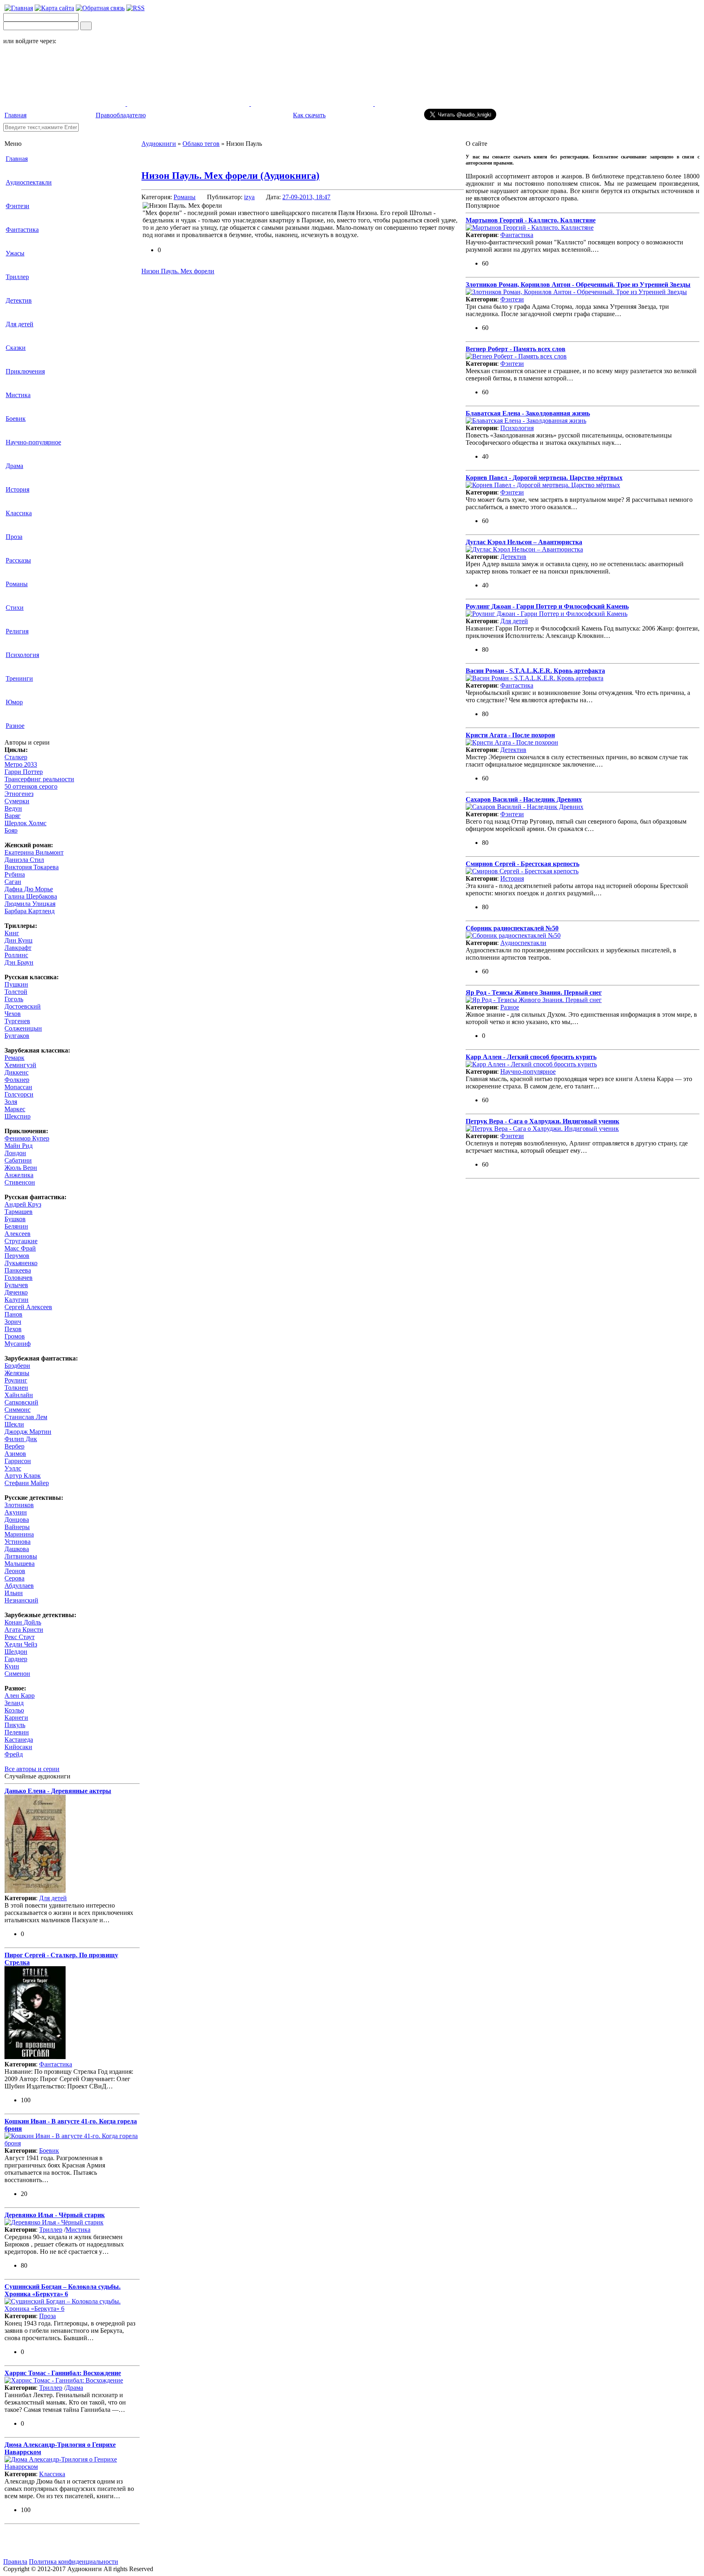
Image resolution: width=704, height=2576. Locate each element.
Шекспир (18, 1116)
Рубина (15, 874)
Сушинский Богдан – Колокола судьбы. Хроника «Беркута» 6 (63, 2290)
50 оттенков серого (31, 786)
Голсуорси (19, 1094)
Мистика (18, 395)
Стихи (15, 608)
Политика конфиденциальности (74, 2562)
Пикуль (15, 1725)
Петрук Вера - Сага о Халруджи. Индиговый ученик (542, 1121)
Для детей (20, 324)
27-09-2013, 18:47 (306, 197)
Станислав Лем (26, 1417)
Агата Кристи (24, 1630)
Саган (13, 882)
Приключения (25, 371)
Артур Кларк (23, 1476)
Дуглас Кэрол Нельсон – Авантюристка (524, 542)
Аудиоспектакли (29, 182)
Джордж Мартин (28, 1432)
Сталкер (16, 757)
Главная (15, 115)
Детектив (19, 300)
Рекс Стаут (20, 1637)
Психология (22, 655)
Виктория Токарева (32, 867)
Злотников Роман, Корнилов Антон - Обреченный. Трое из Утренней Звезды (578, 285)
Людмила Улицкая (30, 904)
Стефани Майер (27, 1483)
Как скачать (309, 115)
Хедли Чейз (21, 1644)
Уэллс (13, 1468)
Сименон (17, 1674)
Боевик (16, 419)
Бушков (15, 1219)
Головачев (19, 1278)
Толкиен (16, 1388)
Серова (14, 1578)
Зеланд (14, 1703)
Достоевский (23, 1006)
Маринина (19, 1534)
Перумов (17, 1256)
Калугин (16, 1300)
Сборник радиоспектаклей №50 (512, 928)
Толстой (16, 992)
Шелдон (16, 1652)
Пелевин (17, 1732)
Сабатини (18, 1160)
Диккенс (16, 1072)
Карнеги (16, 1718)
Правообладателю (121, 115)
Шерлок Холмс (25, 823)
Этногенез (19, 794)
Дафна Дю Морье (29, 889)
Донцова (17, 1520)
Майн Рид (19, 1146)
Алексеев (18, 1234)
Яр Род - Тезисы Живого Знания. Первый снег (534, 992)
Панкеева (18, 1270)
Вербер (14, 1446)
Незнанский (21, 1600)
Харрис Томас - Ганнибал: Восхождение (63, 2373)
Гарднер (16, 1659)
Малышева (20, 1564)
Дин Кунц (19, 940)
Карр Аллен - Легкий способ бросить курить (531, 1057)
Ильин (14, 1593)
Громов (15, 1336)
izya (249, 197)
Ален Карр (20, 1696)
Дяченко (16, 1292)
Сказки (16, 348)
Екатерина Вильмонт (34, 852)
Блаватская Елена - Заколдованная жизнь (528, 413)
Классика (19, 513)
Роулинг (16, 1380)
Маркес (15, 1109)
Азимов (15, 1454)
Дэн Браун (19, 962)
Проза (14, 537)
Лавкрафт (18, 948)
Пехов (13, 1329)
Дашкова (17, 1549)
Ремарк (14, 1058)
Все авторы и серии (32, 1769)
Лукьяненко (21, 1263)
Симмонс (18, 1410)
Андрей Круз (23, 1204)
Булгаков (17, 1036)
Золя (11, 1102)
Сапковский (21, 1402)
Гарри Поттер (24, 772)
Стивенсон (20, 1182)
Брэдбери (17, 1366)
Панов (13, 1314)
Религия (17, 631)
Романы (17, 584)
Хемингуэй (20, 1065)
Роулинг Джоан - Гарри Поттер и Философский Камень (547, 606)
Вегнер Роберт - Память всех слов (516, 349)
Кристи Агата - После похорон (510, 735)
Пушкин (16, 984)
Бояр (11, 830)
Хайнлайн (19, 1395)
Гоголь (14, 999)
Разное (15, 726)
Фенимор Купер (27, 1138)
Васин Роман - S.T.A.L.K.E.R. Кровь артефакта (535, 671)
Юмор (14, 702)
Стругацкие (21, 1241)
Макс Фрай (20, 1248)
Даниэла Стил (24, 860)
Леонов (15, 1571)
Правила (15, 2562)
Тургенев (17, 1021)
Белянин (16, 1226)
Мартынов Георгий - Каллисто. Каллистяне (531, 220)
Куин (12, 1666)
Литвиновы (21, 1556)
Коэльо (14, 1710)
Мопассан (18, 1087)
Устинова (18, 1542)
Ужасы (15, 253)
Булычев (16, 1285)
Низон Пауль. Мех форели (178, 271)
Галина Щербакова (31, 896)
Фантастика (22, 230)
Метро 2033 (21, 764)
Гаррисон (18, 1461)
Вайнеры (17, 1527)
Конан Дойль (23, 1622)
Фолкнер (17, 1080)
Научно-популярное (33, 442)
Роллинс (16, 955)
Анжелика (19, 1175)
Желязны (17, 1373)
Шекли (14, 1424)
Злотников (19, 1505)
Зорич (13, 1322)
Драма (14, 466)
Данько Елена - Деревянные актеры (58, 1791)
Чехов (13, 1014)
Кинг (12, 933)
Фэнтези (18, 206)
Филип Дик (21, 1439)
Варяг (13, 816)
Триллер (17, 277)
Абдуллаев (19, 1586)
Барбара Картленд (30, 911)
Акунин (16, 1512)
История (18, 489)
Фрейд (14, 1754)
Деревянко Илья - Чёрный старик (55, 2215)
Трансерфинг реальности (39, 779)
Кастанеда (19, 1740)
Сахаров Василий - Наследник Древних (524, 799)
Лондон (15, 1153)
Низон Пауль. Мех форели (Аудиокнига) (230, 176)
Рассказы (18, 560)
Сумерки (17, 801)
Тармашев (19, 1212)
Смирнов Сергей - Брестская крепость (522, 864)
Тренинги (19, 678)
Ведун (13, 808)
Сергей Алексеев (28, 1307)
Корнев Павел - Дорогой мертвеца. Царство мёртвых (544, 478)
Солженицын (23, 1028)
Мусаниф (18, 1344)
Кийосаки (18, 1747)
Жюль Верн (21, 1168)
